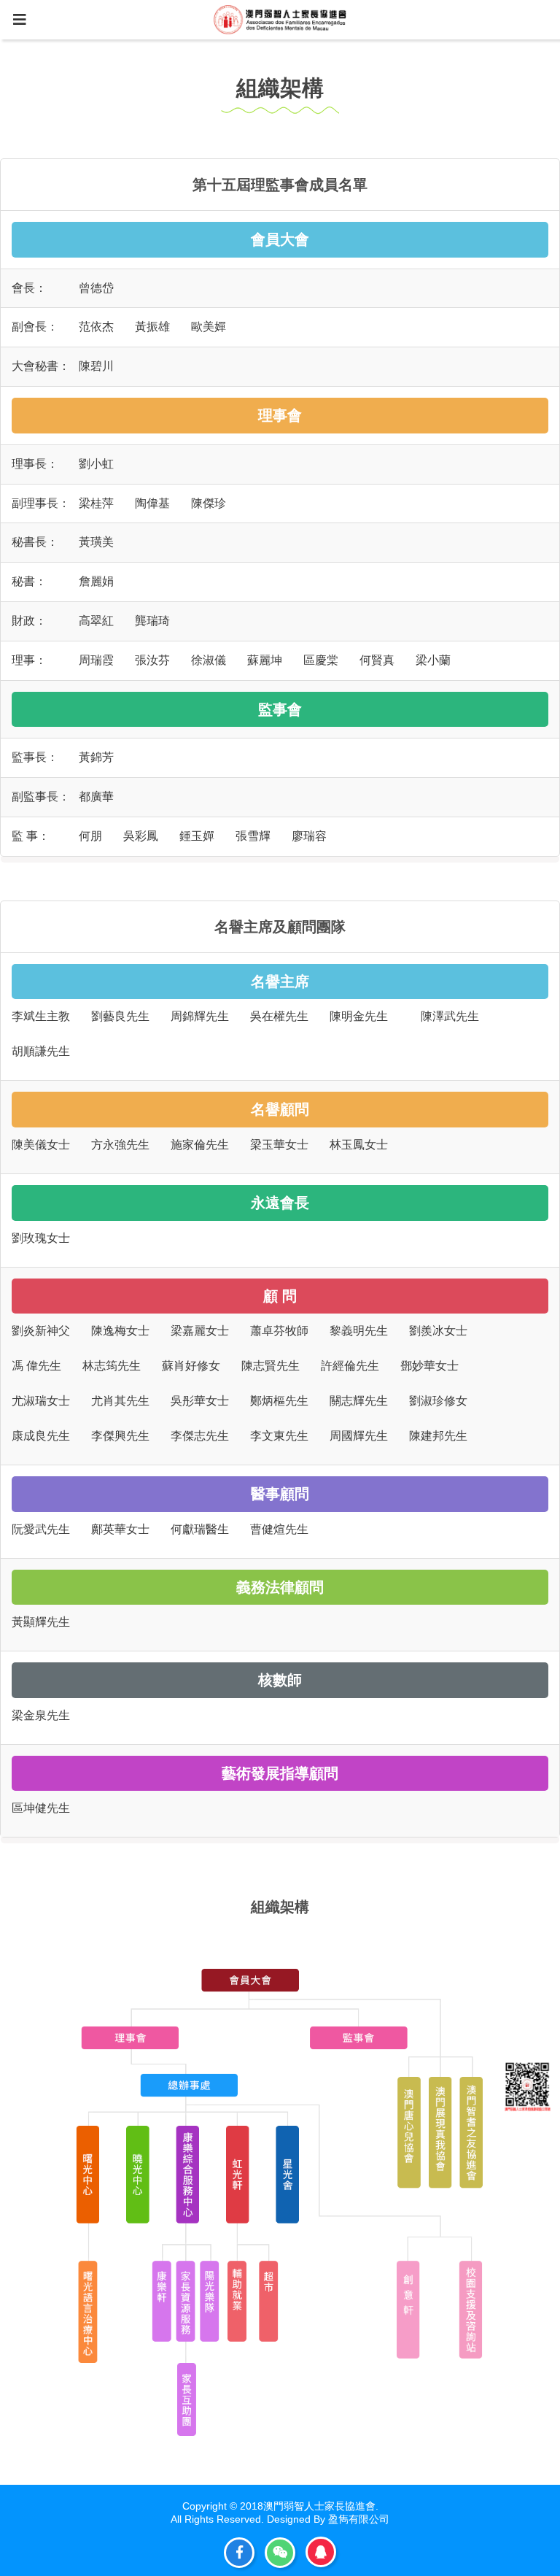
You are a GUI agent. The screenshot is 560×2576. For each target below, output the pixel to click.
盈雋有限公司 (359, 2519)
